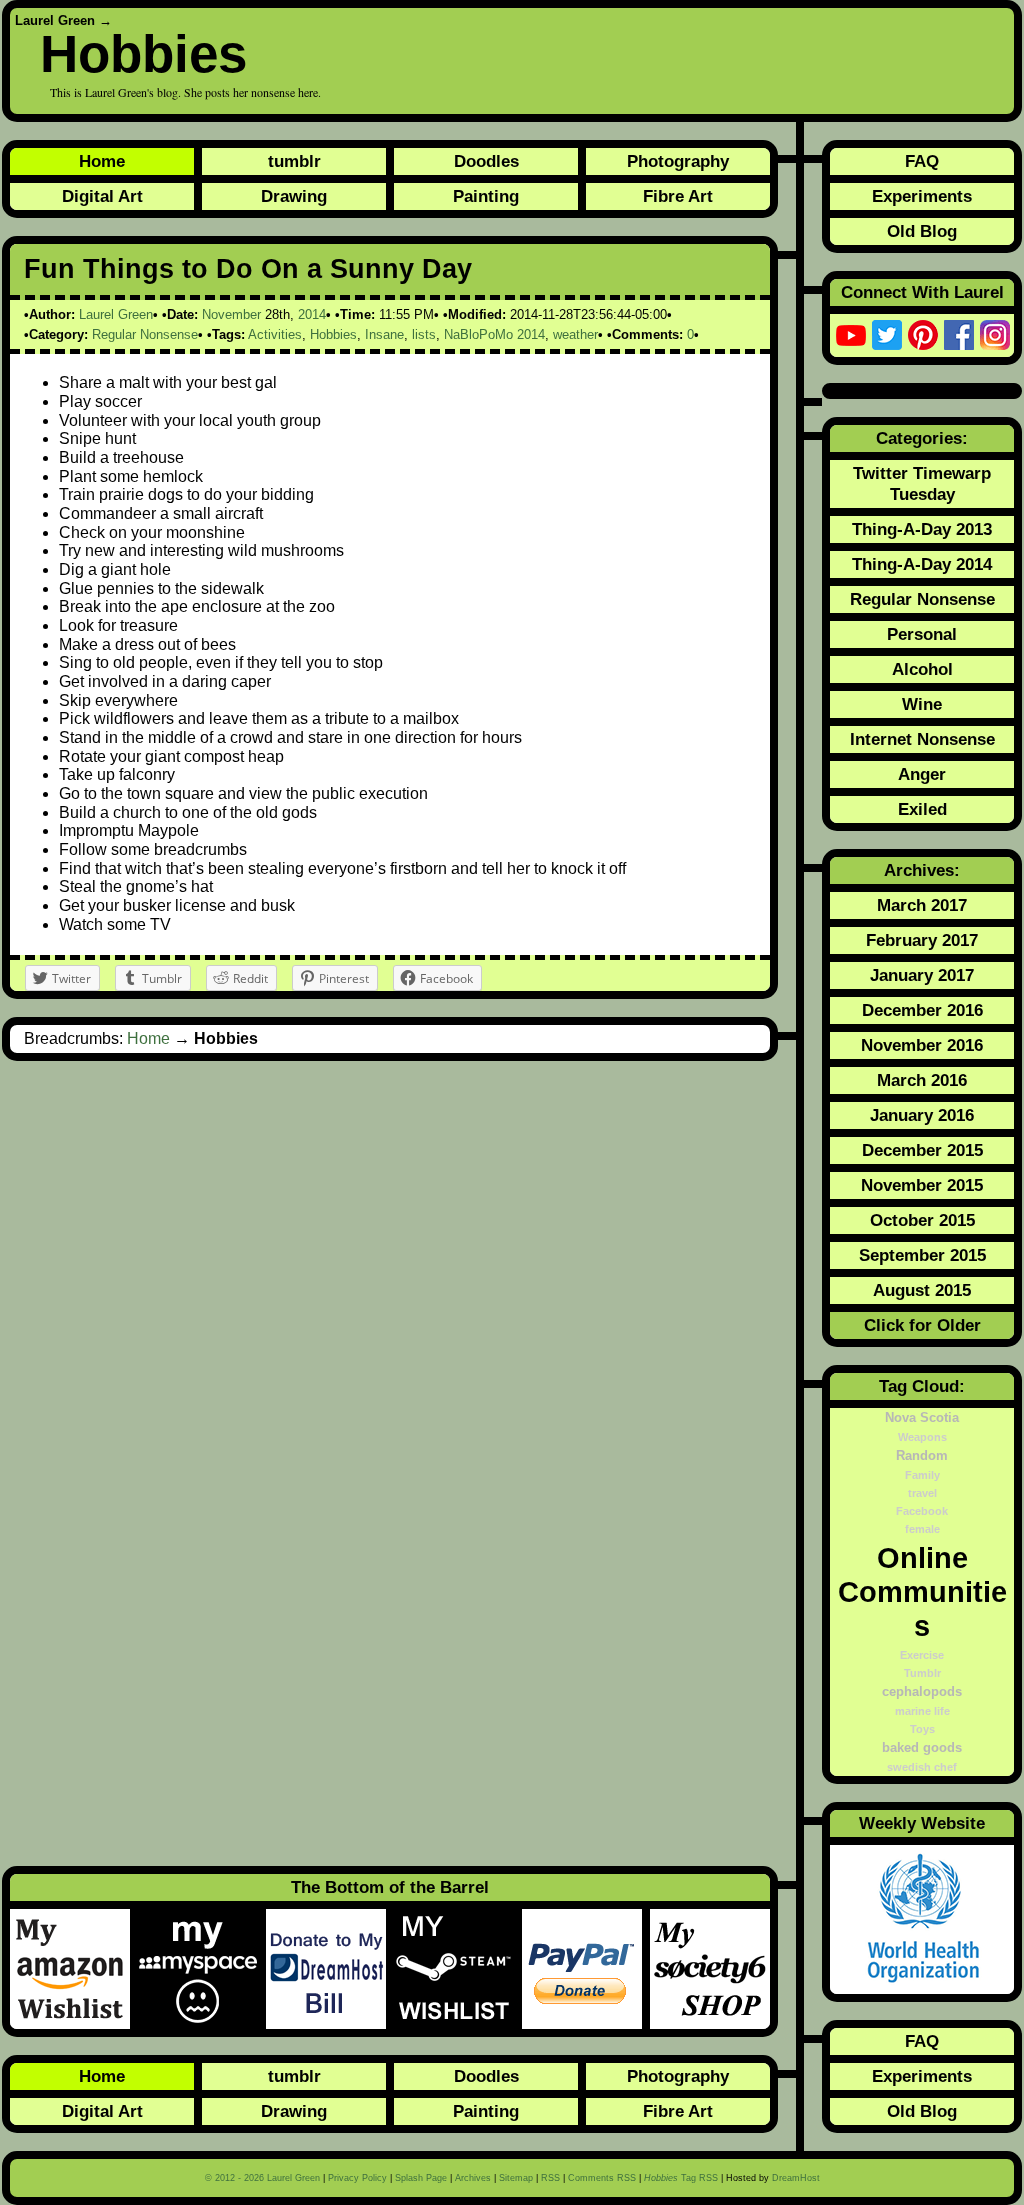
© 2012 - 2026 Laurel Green (262, 2178)
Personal (922, 634)
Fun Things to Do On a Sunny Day (248, 269)
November (231, 314)
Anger (922, 774)
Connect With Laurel (922, 292)
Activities (275, 334)
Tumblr (922, 1673)
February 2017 (922, 940)
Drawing (294, 196)
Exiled (922, 809)
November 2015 (922, 1185)
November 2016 (922, 1045)
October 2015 (922, 1220)
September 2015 (922, 1255)
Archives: (922, 870)
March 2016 (922, 1080)
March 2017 (922, 905)
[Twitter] (887, 335)
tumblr (294, 161)
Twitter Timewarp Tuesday (922, 483)
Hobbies (143, 53)
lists (424, 334)
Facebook (922, 1511)
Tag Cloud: (922, 1386)
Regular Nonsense (145, 334)
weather (575, 334)
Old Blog (922, 231)
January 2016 (922, 1115)
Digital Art (102, 196)
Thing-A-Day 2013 (922, 529)
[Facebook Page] (959, 335)
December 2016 (922, 1010)
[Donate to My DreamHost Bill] (330, 1969)
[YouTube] (851, 335)
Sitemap (516, 2178)
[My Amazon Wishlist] (74, 1969)
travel (922, 1493)
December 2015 (922, 1150)
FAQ (922, 161)
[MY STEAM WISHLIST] (458, 1969)
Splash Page (421, 2178)
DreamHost (796, 2178)
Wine (922, 704)
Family (922, 1475)
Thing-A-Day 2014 (922, 564)
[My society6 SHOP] (710, 1969)
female (922, 1529)
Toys (922, 1729)
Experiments (922, 196)
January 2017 (922, 975)
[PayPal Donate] (586, 1969)
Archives (473, 2178)
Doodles (486, 161)
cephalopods (922, 1692)
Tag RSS (681, 2178)
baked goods (922, 1748)
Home (102, 161)
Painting (486, 196)
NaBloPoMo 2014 (494, 334)
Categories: (922, 438)
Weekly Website (922, 1823)
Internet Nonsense (922, 739)
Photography (678, 161)
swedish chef (922, 1767)
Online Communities (922, 1591)
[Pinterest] (923, 335)
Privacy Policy (357, 2178)
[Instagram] (995, 335)
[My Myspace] (202, 1969)
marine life (922, 1711)
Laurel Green (55, 20)
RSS (550, 2178)
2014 (312, 314)
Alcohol (922, 669)
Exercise (922, 1655)
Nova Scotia (922, 1418)
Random (922, 1456)
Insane (384, 334)
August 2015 (922, 1290)
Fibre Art (678, 196)
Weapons (922, 1437)
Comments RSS (602, 2178)
